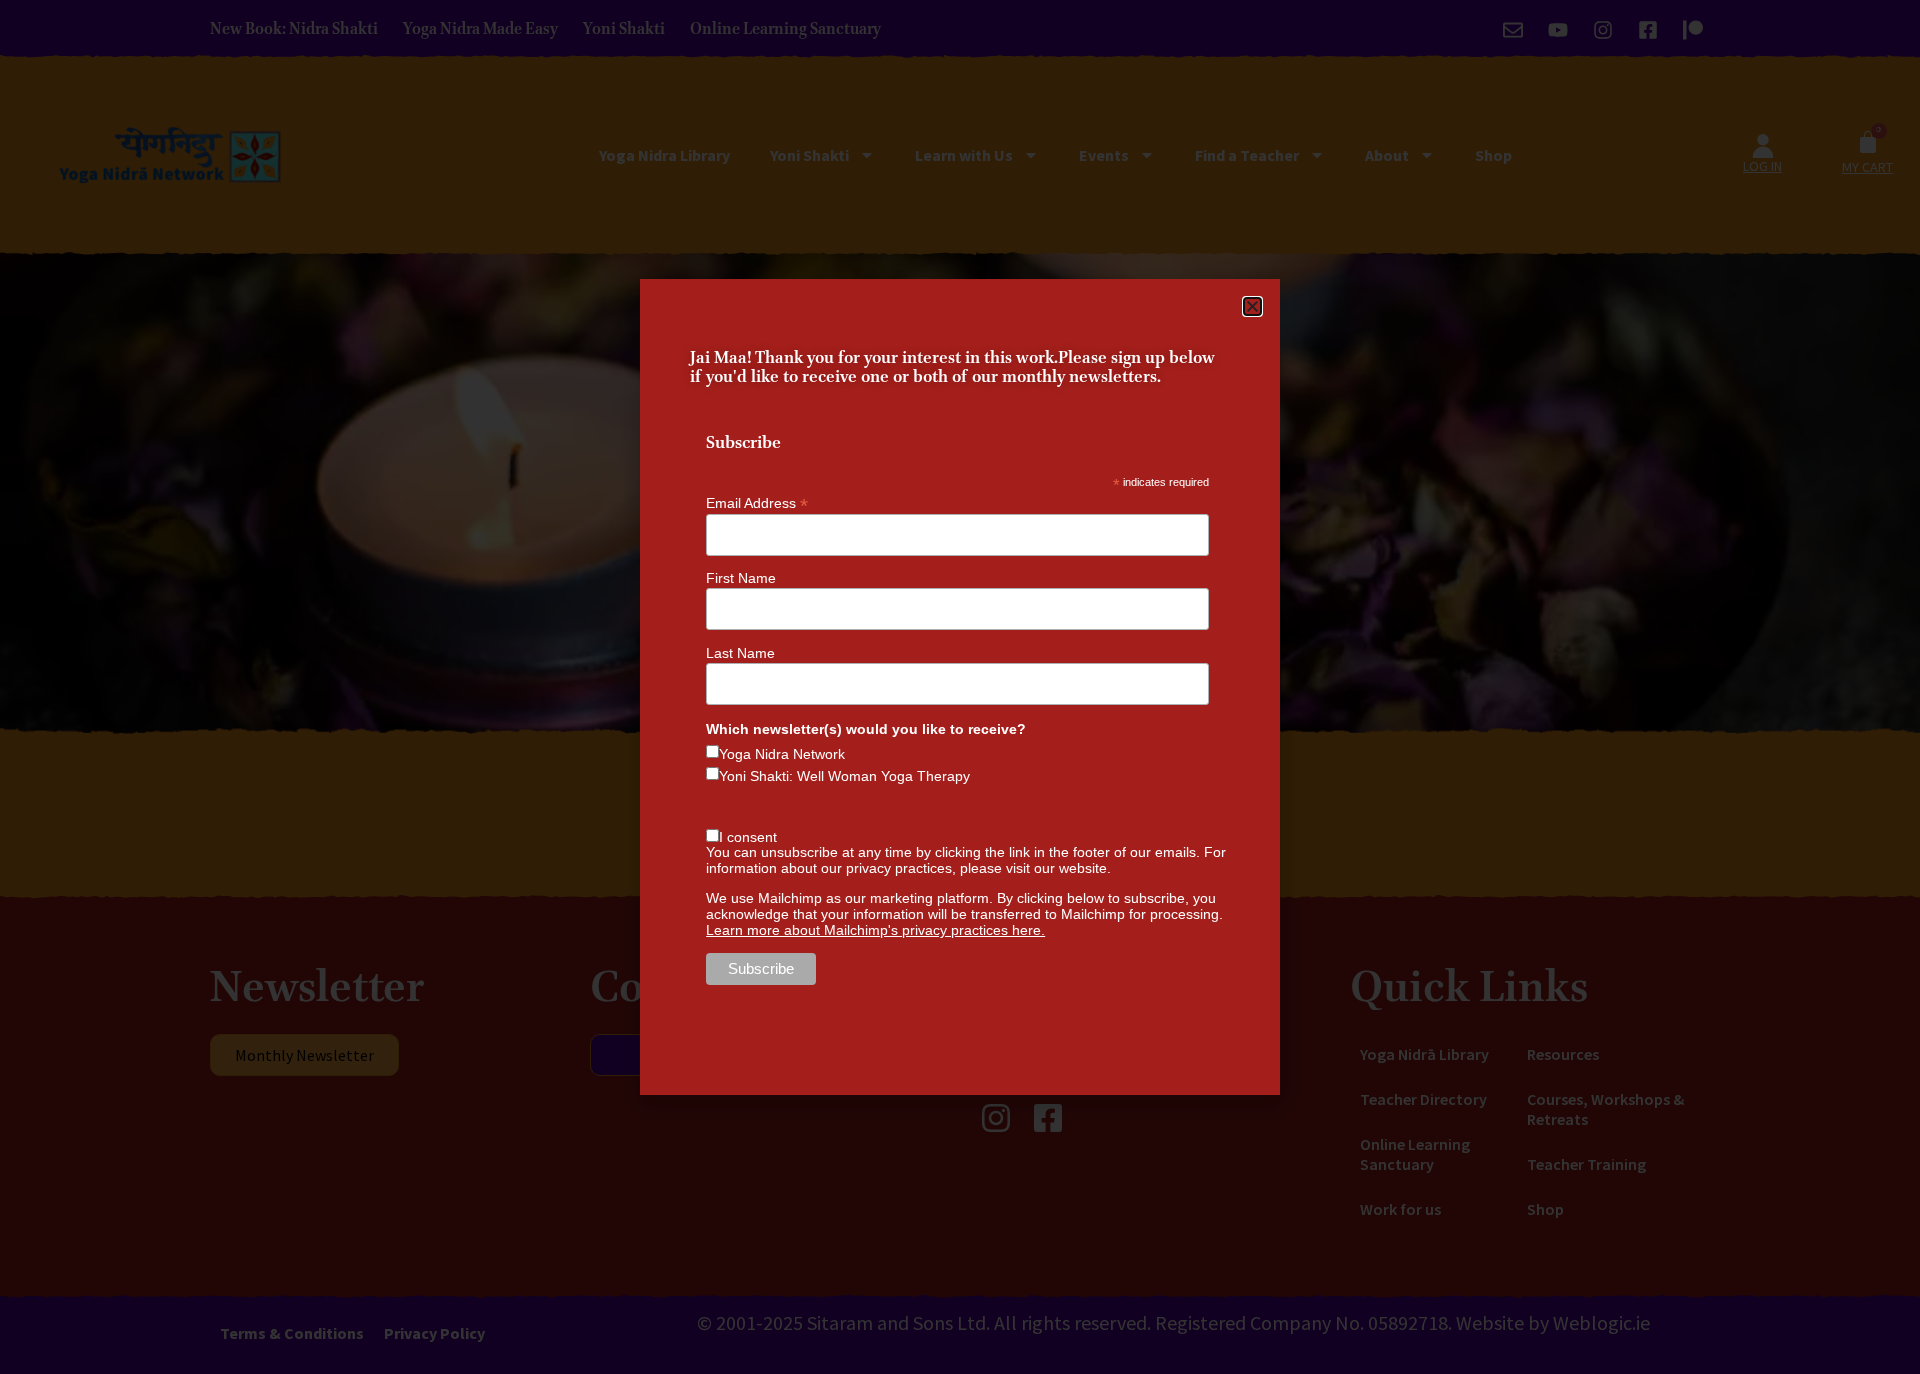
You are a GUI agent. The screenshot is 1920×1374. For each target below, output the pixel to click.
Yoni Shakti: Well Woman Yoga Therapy (844, 776)
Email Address (757, 502)
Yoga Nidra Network (782, 754)
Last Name (740, 653)
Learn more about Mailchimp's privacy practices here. (875, 930)
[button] (1252, 306)
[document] (960, 687)
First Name (741, 578)
